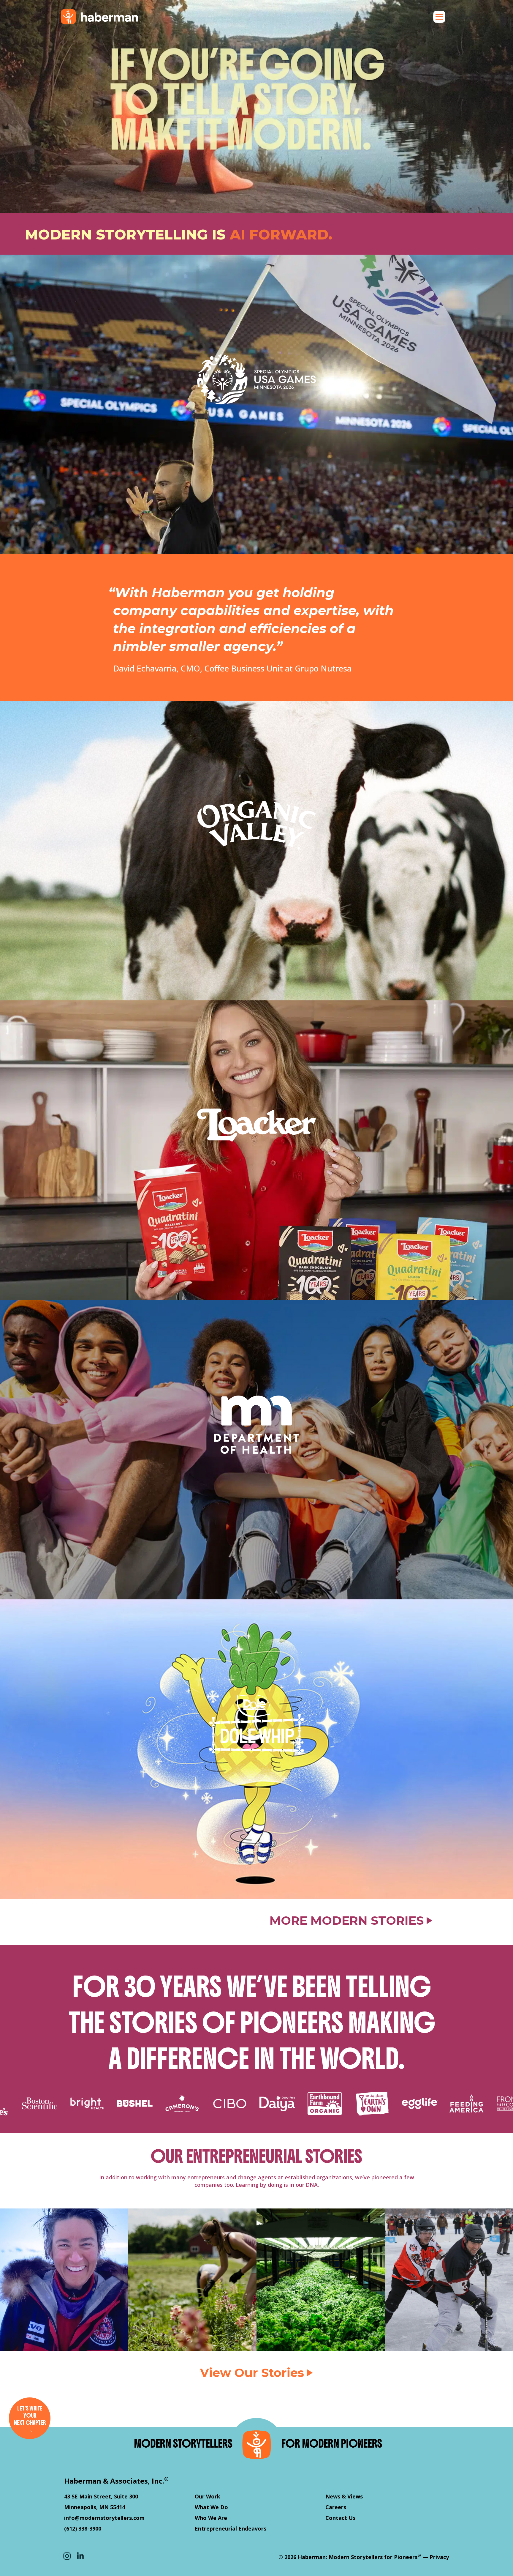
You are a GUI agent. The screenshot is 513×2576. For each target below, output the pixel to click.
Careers (336, 2507)
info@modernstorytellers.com (104, 2518)
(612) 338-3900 (83, 2528)
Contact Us (340, 2518)
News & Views (344, 2496)
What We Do (211, 2507)
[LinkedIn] (80, 2556)
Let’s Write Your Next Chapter (30, 2420)
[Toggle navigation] (439, 17)
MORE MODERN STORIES (347, 1921)
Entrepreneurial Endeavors (231, 2528)
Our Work (208, 2496)
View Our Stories (252, 2373)
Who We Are (211, 2518)
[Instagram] (67, 2556)
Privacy (439, 2557)
